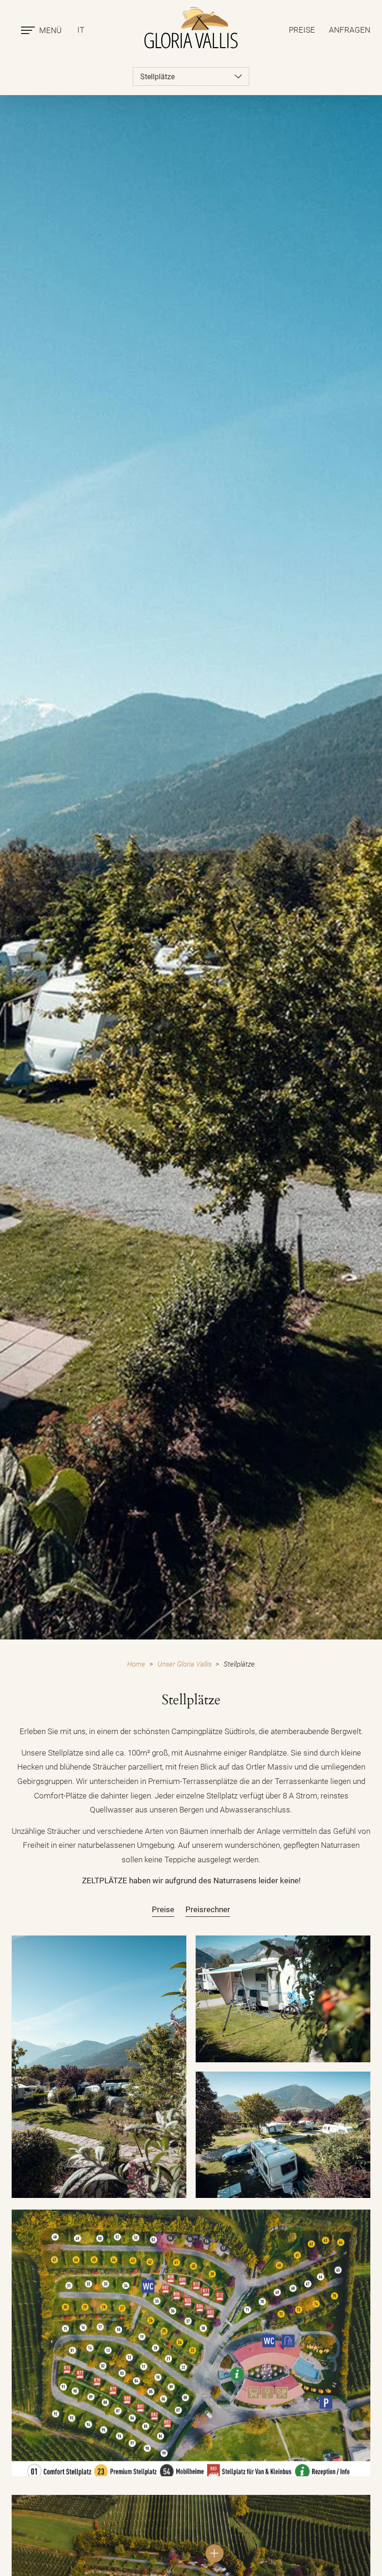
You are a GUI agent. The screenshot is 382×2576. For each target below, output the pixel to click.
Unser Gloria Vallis (184, 1664)
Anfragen (350, 30)
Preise (302, 30)
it (81, 30)
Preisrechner (208, 1909)
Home (136, 1664)
